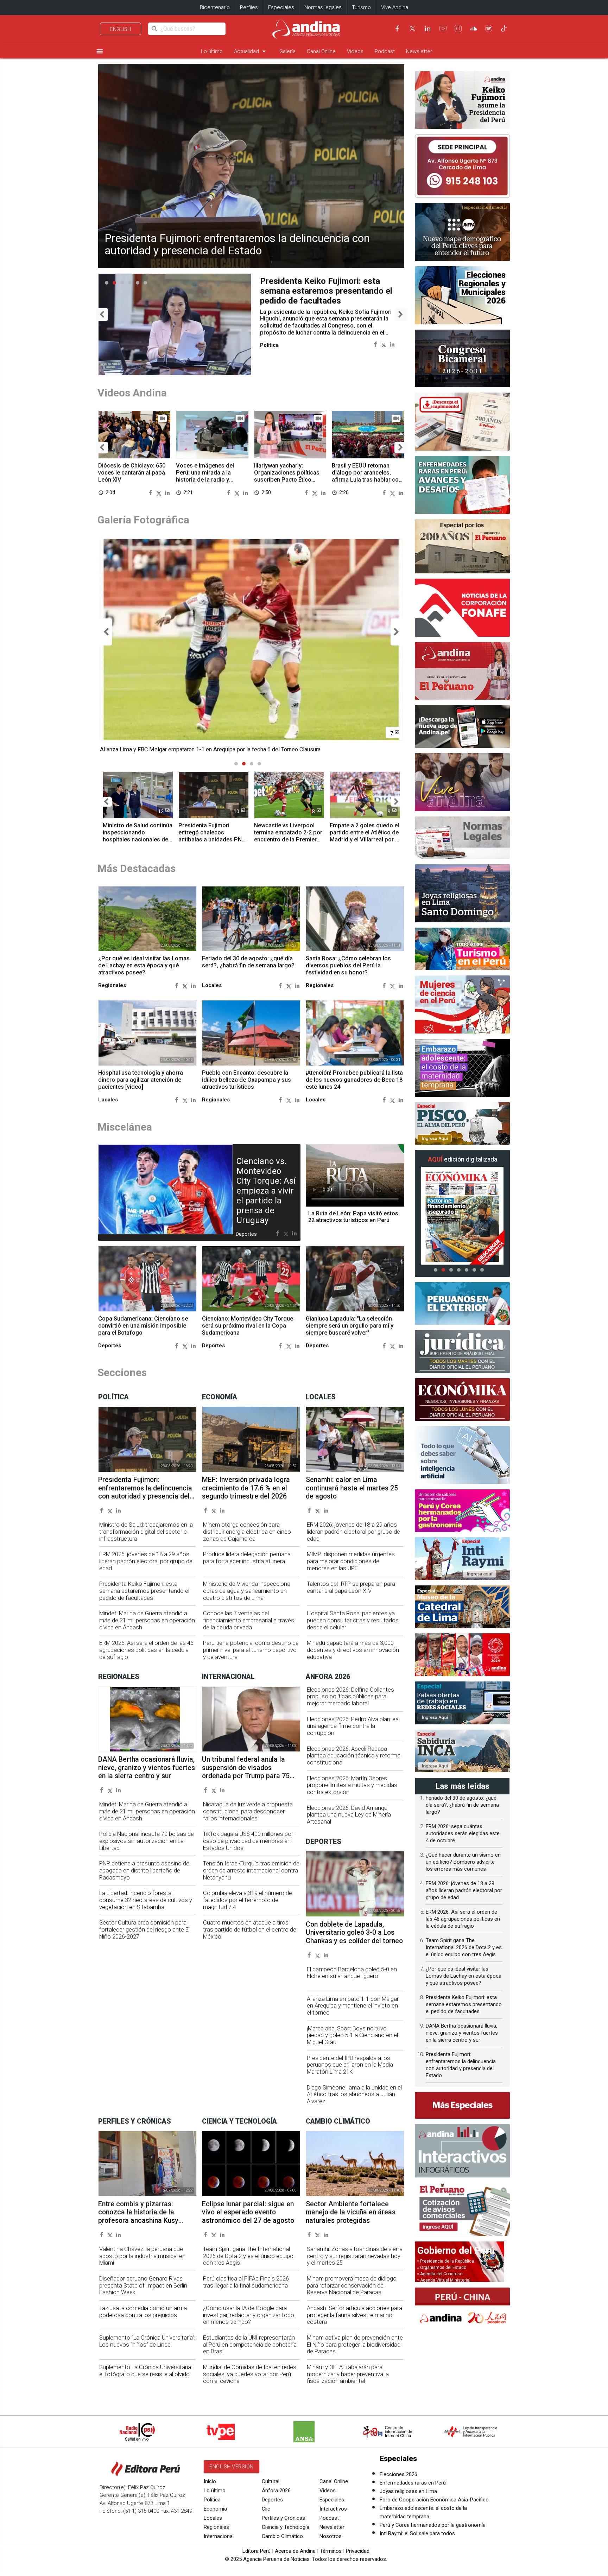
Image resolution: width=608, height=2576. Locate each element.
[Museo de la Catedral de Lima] (462, 1607)
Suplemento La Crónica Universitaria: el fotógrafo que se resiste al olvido (146, 2371)
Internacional (219, 2536)
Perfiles (249, 7)
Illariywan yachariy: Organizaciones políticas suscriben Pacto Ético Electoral (287, 476)
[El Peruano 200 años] (462, 546)
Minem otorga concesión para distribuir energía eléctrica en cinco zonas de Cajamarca (247, 1532)
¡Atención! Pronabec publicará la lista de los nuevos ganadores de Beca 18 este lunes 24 (354, 1080)
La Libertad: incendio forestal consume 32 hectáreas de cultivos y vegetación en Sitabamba (146, 1900)
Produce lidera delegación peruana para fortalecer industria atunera (247, 1558)
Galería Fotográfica (143, 520)
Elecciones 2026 (398, 2474)
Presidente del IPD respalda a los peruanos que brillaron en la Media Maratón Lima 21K (350, 2065)
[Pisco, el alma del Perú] (462, 1124)
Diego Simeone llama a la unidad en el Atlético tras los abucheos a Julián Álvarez (354, 2095)
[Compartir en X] (384, 344)
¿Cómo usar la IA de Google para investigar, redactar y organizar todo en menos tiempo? (249, 2315)
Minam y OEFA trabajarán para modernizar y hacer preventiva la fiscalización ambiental (348, 2374)
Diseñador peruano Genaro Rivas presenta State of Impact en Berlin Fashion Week (143, 2286)
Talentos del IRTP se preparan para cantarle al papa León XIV (351, 1587)
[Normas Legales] (462, 838)
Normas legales (323, 7)
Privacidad (358, 2551)
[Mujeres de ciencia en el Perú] (462, 1004)
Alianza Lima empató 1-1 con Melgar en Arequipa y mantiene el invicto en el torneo (353, 2006)
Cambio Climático (282, 2536)
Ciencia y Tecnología (286, 2527)
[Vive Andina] (462, 782)
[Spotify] (489, 28)
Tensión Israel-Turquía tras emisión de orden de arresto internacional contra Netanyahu (251, 1871)
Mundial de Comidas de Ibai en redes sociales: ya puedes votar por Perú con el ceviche (250, 2374)
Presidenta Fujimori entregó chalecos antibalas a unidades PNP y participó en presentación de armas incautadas (212, 843)
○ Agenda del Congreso (439, 2274)
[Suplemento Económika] (462, 1400)
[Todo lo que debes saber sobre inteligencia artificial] (462, 1455)
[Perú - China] (462, 2309)
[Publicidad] (462, 166)
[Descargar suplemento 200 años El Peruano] (462, 422)
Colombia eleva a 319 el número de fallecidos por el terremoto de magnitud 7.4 (248, 1900)
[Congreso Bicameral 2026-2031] (462, 359)
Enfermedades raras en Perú (413, 2483)
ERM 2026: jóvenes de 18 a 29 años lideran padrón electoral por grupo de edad (146, 1561)
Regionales (216, 2527)
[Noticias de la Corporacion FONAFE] (462, 608)
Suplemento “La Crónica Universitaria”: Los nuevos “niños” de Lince (147, 2341)
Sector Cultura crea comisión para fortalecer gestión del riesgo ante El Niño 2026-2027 (144, 1930)
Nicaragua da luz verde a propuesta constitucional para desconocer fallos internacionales (248, 1811)
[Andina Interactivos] (462, 2151)
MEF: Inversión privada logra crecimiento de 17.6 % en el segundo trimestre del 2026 (246, 1488)
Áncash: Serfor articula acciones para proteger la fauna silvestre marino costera (354, 2315)
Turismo (361, 7)
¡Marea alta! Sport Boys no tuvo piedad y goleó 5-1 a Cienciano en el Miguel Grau (352, 2036)
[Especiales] (462, 2105)
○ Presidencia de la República (445, 2261)
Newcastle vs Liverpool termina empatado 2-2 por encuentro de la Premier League (288, 836)
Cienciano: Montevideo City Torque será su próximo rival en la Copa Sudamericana (248, 1326)
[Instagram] (458, 28)
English (121, 29)
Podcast (385, 51)
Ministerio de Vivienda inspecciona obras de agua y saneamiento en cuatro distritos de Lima (247, 1591)
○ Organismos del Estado (441, 2267)
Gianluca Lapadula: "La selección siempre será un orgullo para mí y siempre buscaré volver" (350, 1326)
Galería (287, 51)
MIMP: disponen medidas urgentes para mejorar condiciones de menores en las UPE (351, 1561)
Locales (213, 2518)
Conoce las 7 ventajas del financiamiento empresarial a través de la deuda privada (249, 1620)
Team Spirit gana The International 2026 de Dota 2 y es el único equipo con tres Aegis (248, 2256)
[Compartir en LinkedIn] (392, 344)
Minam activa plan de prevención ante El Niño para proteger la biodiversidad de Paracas (355, 2345)
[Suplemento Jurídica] (462, 1351)
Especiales (281, 7)
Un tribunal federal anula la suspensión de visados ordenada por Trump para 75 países (246, 1772)
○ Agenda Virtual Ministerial (444, 2280)
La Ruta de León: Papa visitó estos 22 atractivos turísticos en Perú (353, 1217)
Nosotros (331, 2536)
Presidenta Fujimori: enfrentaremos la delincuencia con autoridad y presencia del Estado (237, 244)
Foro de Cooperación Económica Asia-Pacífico (434, 2500)
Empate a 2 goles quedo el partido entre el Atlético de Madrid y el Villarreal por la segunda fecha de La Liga (365, 836)
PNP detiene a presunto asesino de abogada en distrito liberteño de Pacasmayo (144, 1871)
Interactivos (333, 2509)
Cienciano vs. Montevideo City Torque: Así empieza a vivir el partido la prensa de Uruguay (266, 1191)
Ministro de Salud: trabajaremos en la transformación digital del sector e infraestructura (146, 1532)
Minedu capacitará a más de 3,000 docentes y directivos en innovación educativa (353, 1650)
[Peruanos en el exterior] (462, 1304)
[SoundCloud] (474, 28)
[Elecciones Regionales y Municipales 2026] (462, 295)
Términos (331, 2551)
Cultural (271, 2481)
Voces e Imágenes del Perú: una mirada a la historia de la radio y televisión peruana (205, 476)
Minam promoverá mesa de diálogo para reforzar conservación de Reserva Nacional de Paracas (352, 2286)
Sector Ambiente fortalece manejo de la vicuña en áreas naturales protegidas (351, 2212)
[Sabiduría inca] (462, 1751)
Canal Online (321, 51)
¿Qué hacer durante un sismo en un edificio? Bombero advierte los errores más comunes (463, 1862)
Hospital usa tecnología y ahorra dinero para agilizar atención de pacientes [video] (141, 1080)
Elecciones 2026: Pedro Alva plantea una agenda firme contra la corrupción (353, 1726)
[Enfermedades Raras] (462, 485)
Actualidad (251, 51)
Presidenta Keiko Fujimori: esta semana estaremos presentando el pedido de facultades (144, 1591)
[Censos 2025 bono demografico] (462, 232)
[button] (102, 315)
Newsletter (419, 51)
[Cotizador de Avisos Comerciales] (462, 2209)
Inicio (210, 2481)
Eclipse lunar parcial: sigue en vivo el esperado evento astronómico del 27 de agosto (248, 2212)
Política (212, 2500)
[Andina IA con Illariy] (462, 671)
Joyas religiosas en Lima (408, 2491)
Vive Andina (395, 7)
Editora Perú (256, 2551)
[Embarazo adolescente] (462, 1068)
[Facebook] (397, 28)
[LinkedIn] (427, 28)
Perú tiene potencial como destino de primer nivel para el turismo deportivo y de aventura (251, 1650)
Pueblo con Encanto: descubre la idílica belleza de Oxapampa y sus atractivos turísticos (246, 1080)
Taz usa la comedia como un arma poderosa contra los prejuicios (143, 2312)
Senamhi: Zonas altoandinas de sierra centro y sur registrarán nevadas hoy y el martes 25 (355, 2256)
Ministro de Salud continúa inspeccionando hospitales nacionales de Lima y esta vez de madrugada (138, 839)
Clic (266, 2509)
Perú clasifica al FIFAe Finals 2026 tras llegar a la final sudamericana (246, 2282)
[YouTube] (443, 28)
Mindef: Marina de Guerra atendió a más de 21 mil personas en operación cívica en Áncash (328, 291)
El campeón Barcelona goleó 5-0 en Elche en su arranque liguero (352, 1973)
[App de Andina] (462, 726)
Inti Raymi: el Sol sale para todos (417, 2533)
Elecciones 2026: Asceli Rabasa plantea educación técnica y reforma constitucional (354, 1756)
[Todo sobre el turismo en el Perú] (462, 949)
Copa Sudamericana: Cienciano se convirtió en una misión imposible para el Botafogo (143, 1326)
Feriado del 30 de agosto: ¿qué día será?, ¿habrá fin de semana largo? (248, 962)
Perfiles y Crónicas (283, 2518)
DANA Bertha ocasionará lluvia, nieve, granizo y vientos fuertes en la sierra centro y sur (147, 1768)
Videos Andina (132, 393)
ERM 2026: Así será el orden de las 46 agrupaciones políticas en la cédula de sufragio (146, 1650)
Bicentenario (215, 7)
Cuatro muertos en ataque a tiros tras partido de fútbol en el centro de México (250, 1930)
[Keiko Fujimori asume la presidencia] (462, 100)
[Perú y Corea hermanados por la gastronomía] (462, 1511)
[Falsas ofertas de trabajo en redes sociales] (462, 1703)
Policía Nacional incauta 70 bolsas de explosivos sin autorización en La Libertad (147, 1841)
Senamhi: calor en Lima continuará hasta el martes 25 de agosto (352, 1488)
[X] (412, 28)
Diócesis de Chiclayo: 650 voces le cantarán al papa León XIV (132, 473)
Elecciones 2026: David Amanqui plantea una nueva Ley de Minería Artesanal (349, 1815)
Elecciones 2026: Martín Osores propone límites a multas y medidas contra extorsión (352, 1785)
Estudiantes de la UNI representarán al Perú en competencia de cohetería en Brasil (250, 2345)
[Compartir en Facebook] (375, 344)
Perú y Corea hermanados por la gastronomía (433, 2525)
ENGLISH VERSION (232, 2467)
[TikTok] (504, 28)
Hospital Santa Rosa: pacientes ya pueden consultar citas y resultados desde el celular (353, 1620)
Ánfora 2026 (276, 2491)
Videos (355, 51)
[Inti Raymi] (462, 1559)
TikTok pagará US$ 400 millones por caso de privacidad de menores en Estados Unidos (248, 1841)
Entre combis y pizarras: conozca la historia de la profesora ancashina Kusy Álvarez (138, 2216)
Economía (215, 2509)
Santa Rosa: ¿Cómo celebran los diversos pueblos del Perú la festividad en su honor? (348, 965)
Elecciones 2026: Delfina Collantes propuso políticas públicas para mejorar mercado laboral (350, 1697)
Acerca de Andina (295, 2551)
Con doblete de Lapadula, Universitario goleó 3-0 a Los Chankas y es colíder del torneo (354, 1933)
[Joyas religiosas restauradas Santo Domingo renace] (462, 893)
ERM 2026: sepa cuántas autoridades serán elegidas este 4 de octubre (463, 1833)
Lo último (212, 51)
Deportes (272, 2500)
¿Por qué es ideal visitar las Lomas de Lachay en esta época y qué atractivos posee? (144, 965)
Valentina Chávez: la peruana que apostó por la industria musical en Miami (142, 2256)
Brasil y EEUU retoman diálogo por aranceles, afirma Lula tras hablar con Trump (367, 476)
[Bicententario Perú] (462, 1655)
